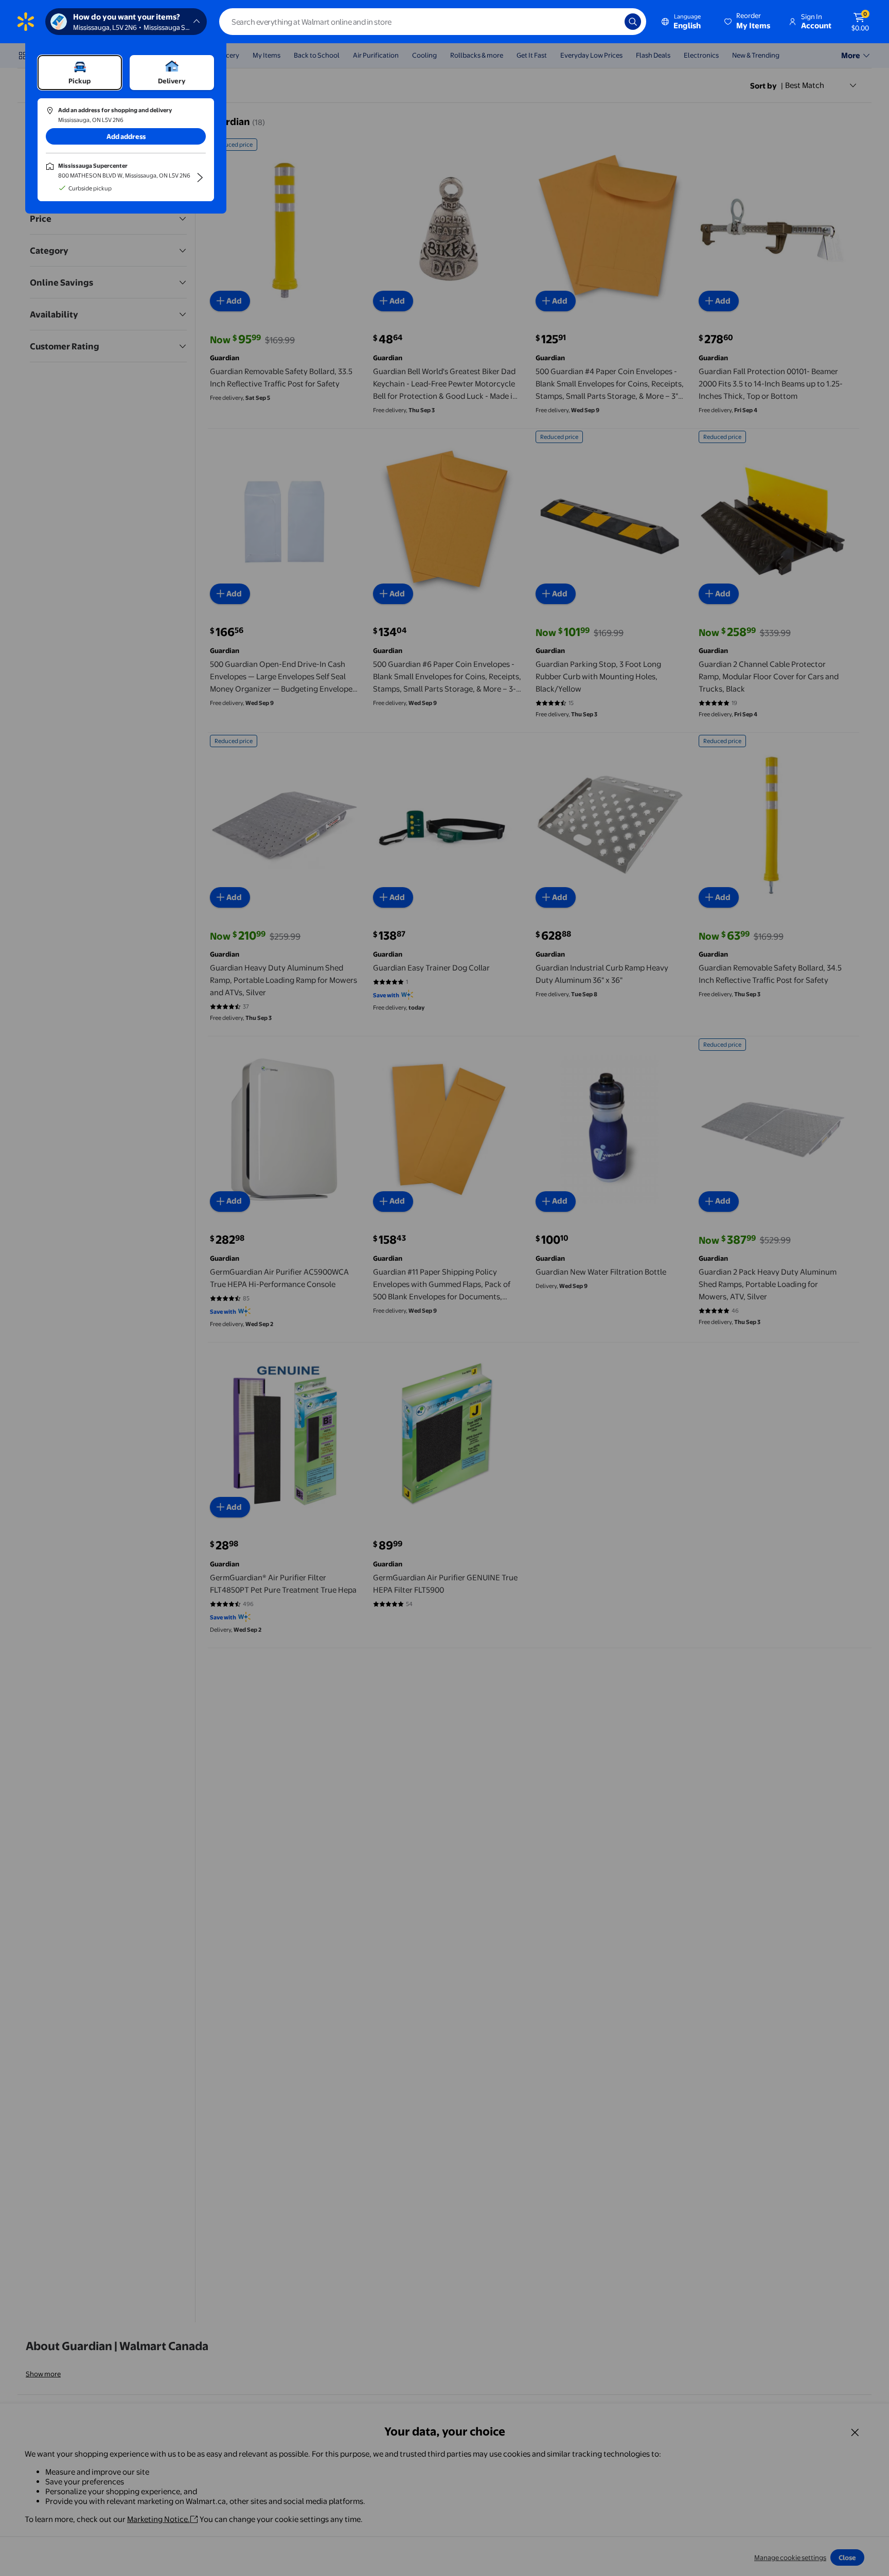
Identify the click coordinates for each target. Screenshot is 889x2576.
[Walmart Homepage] (26, 22)
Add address (126, 136)
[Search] (633, 22)
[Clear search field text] (609, 22)
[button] (748, 22)
